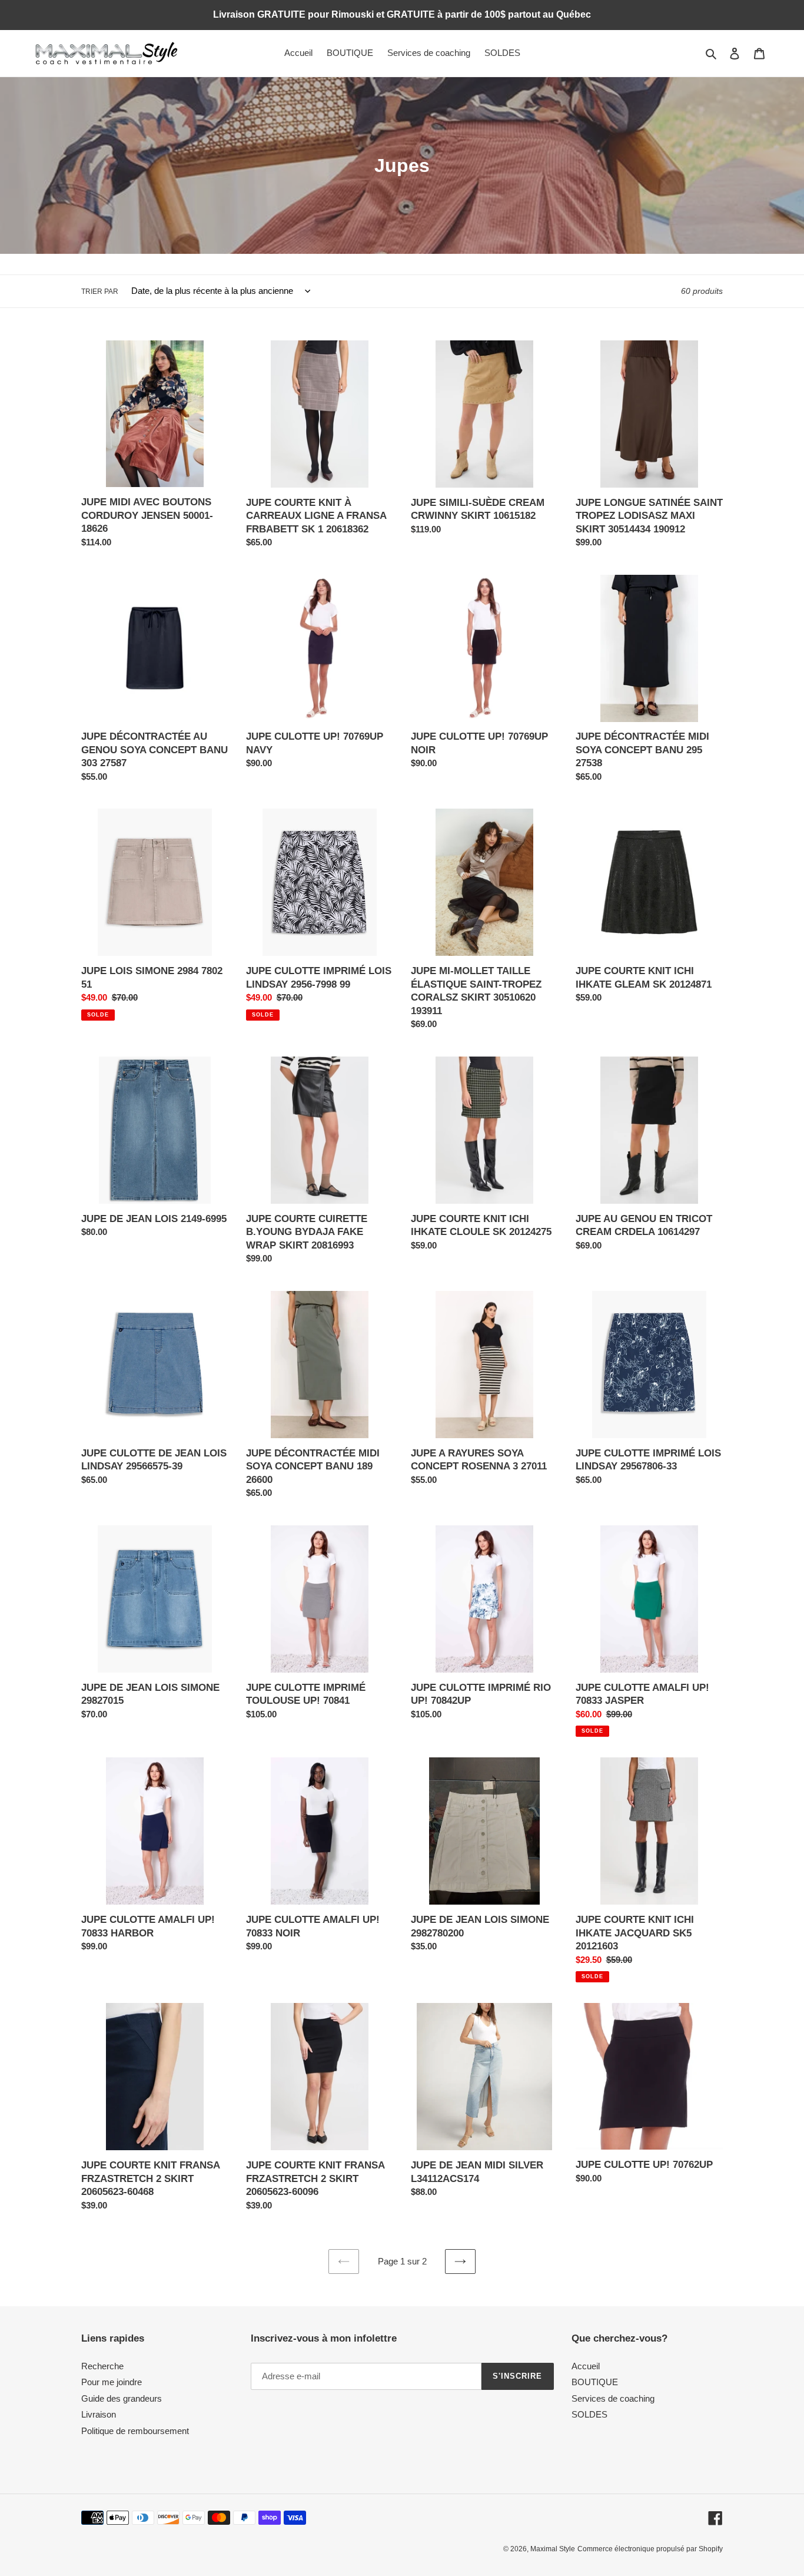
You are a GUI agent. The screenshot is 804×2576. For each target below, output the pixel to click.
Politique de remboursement (135, 2431)
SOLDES (589, 2414)
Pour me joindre (112, 2382)
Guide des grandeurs (122, 2398)
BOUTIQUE (595, 2382)
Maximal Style (553, 2549)
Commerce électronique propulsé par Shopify (650, 2549)
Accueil (586, 2366)
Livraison (99, 2414)
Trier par (100, 292)
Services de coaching (613, 2398)
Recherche (102, 2366)
